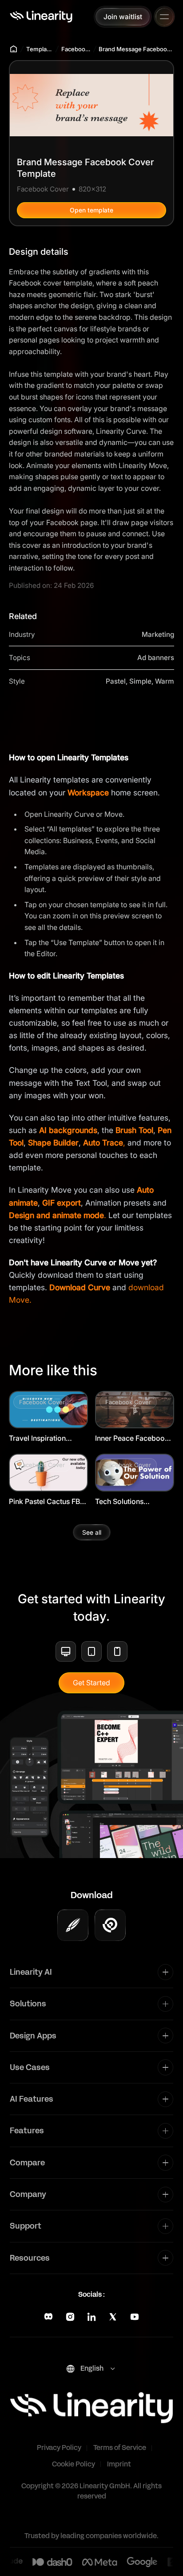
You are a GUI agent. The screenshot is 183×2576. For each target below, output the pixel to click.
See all (92, 1532)
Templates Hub (40, 49)
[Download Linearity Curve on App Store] (73, 1925)
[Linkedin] (91, 2317)
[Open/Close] (164, 17)
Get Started (91, 1683)
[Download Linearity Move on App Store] (110, 1925)
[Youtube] (135, 2317)
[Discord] (48, 2317)
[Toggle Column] (165, 1972)
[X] (113, 2317)
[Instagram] (70, 2317)
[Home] (41, 16)
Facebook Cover (76, 49)
